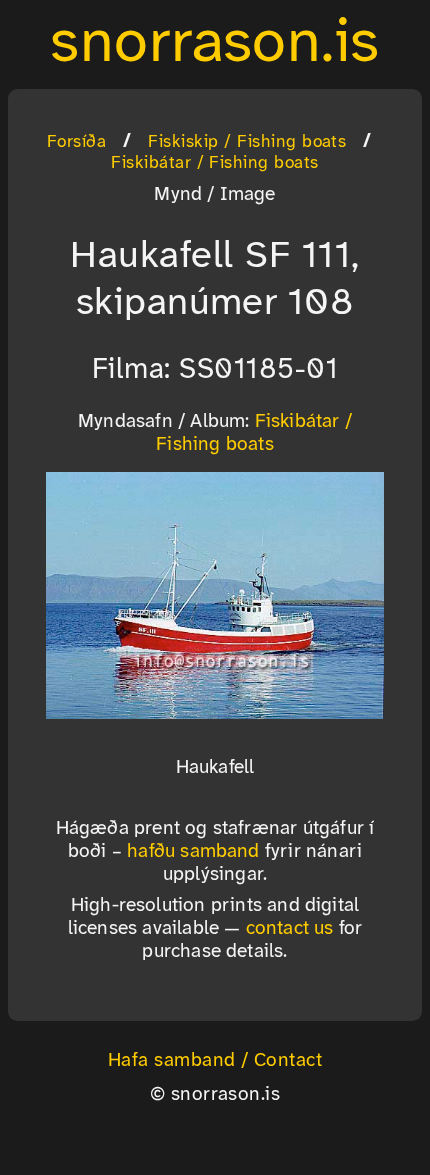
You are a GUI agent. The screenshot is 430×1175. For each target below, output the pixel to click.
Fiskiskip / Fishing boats (247, 142)
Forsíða (76, 142)
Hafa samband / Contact (215, 1061)
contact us (290, 929)
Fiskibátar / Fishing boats (214, 163)
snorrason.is (215, 44)
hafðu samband (193, 852)
